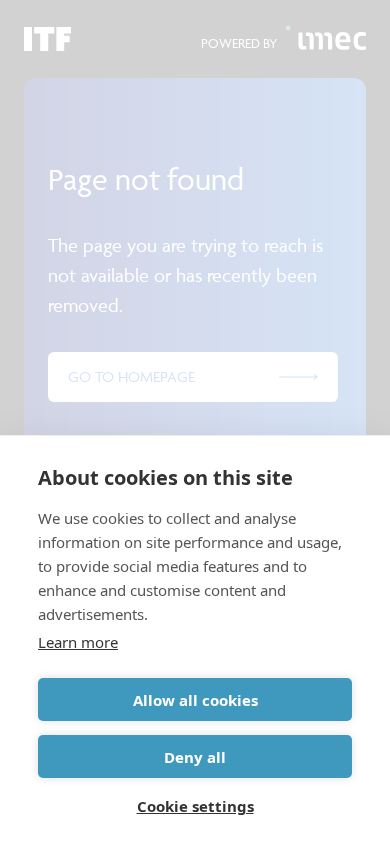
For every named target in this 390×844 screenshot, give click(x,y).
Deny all (195, 757)
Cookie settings (195, 806)
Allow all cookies (195, 700)
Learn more (78, 642)
